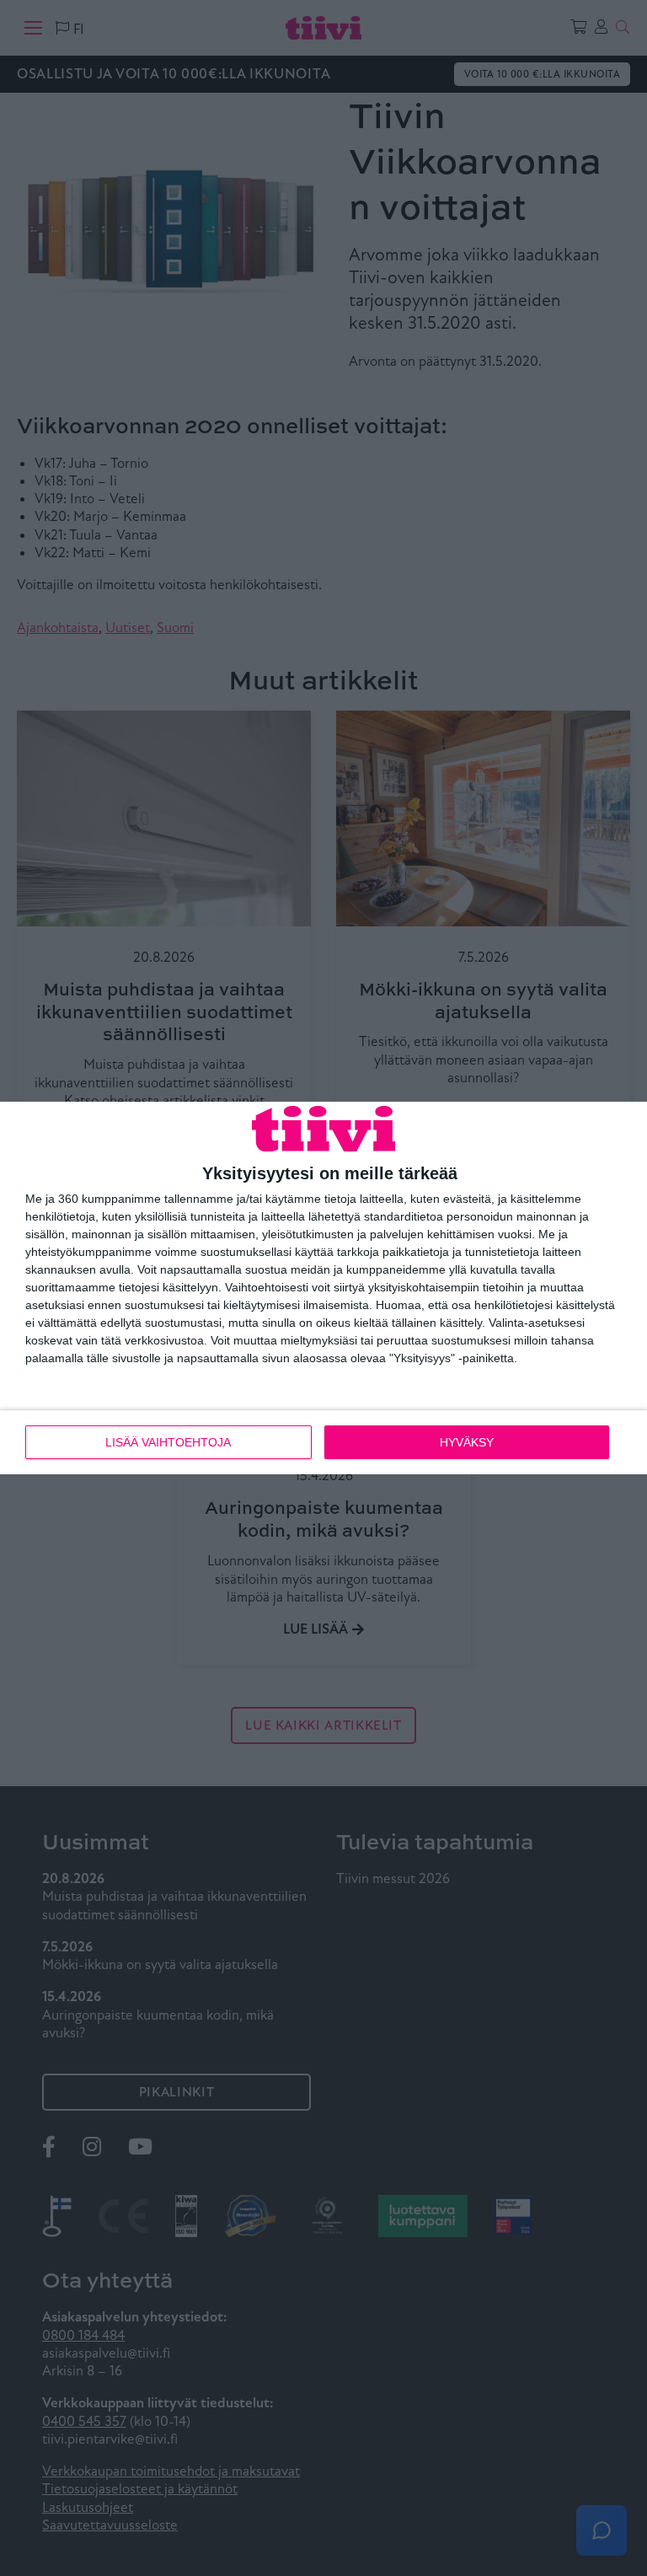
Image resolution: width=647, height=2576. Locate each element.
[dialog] (323, 1288)
